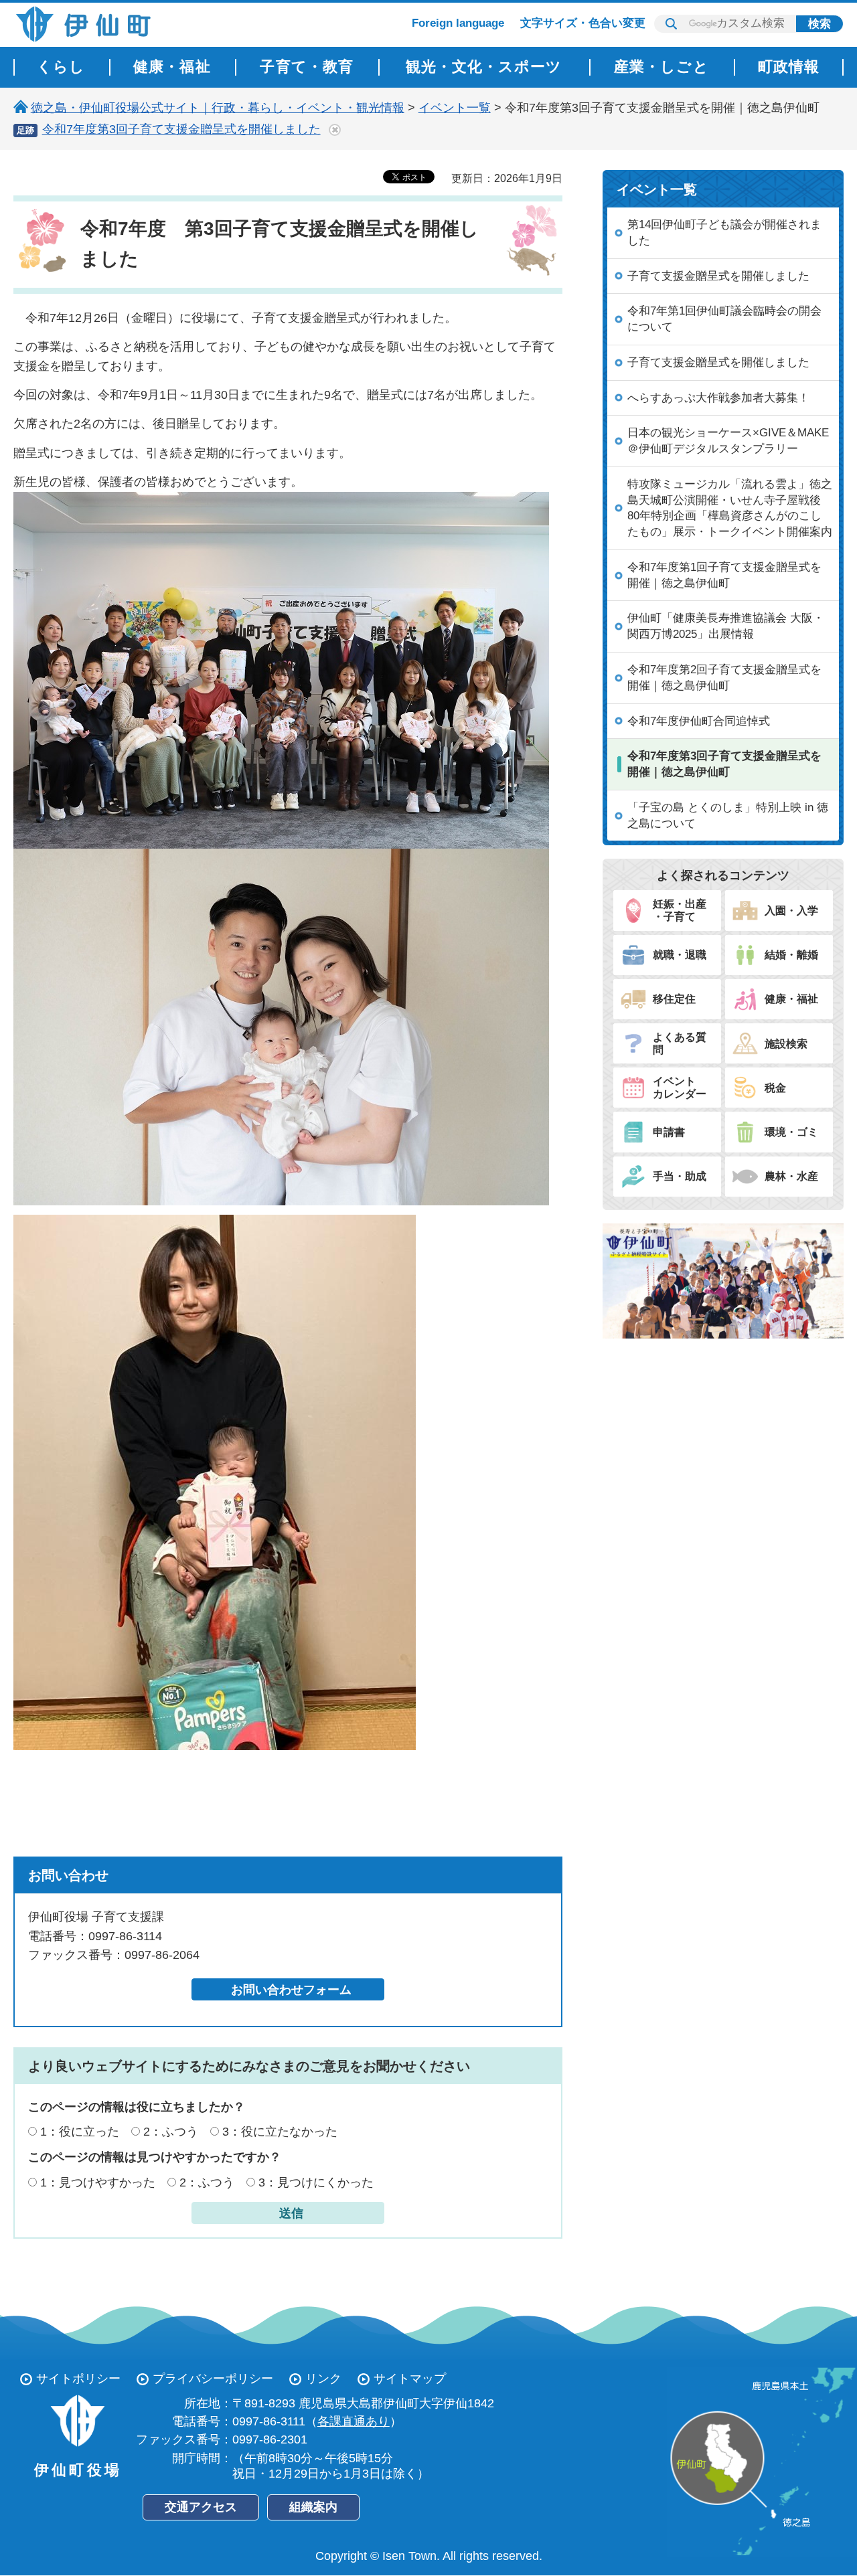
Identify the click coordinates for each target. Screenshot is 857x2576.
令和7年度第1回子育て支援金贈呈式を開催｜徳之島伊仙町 (724, 575)
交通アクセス (201, 2507)
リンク (323, 2379)
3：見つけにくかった (316, 2182)
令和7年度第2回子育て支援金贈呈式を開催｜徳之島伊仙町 (724, 678)
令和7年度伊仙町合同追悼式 (699, 721)
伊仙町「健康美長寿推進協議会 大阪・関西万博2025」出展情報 (726, 626)
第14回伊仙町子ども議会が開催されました (724, 233)
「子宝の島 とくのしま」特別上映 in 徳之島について (728, 815)
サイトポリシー (78, 2379)
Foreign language (458, 23)
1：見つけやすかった (98, 2182)
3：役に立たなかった (280, 2132)
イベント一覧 (455, 108)
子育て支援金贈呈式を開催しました (718, 276)
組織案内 (313, 2507)
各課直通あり (354, 2421)
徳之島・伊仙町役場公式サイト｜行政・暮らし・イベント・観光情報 (218, 108)
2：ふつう (171, 2132)
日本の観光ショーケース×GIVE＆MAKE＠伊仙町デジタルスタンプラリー (728, 441)
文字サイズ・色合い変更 (583, 23)
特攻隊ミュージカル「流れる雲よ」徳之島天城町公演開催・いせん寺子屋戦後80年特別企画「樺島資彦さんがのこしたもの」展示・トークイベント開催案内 (730, 508)
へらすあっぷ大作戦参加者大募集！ (718, 398)
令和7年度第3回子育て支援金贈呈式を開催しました (181, 129)
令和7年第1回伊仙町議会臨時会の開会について (724, 319)
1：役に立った (80, 2132)
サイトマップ (410, 2379)
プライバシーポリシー (213, 2379)
